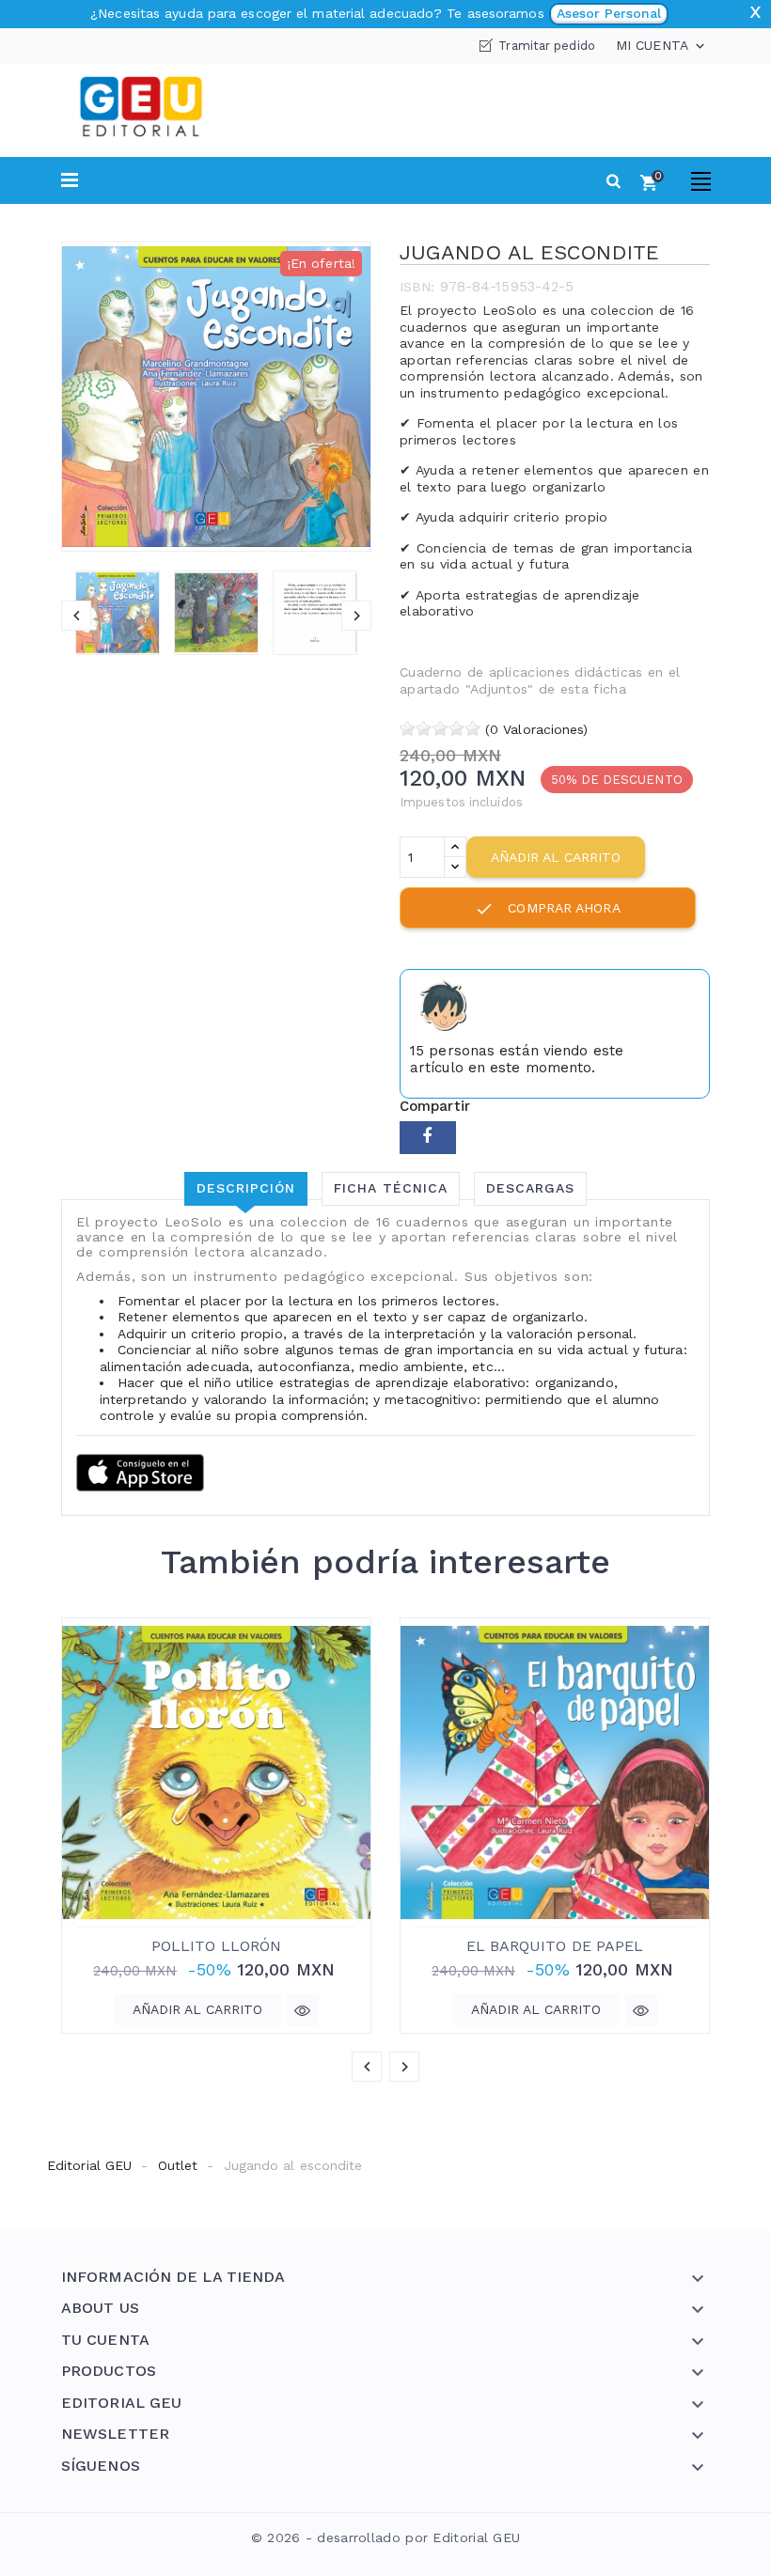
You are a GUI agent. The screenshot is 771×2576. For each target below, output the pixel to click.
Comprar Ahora (547, 909)
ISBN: (417, 287)
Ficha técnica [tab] (391, 1188)
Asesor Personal (609, 13)
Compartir (428, 1138)
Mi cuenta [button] (662, 46)
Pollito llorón (216, 1946)
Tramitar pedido (547, 46)
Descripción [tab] (246, 1188)
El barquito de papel (555, 1946)
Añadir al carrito (556, 857)
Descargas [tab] (530, 1188)
